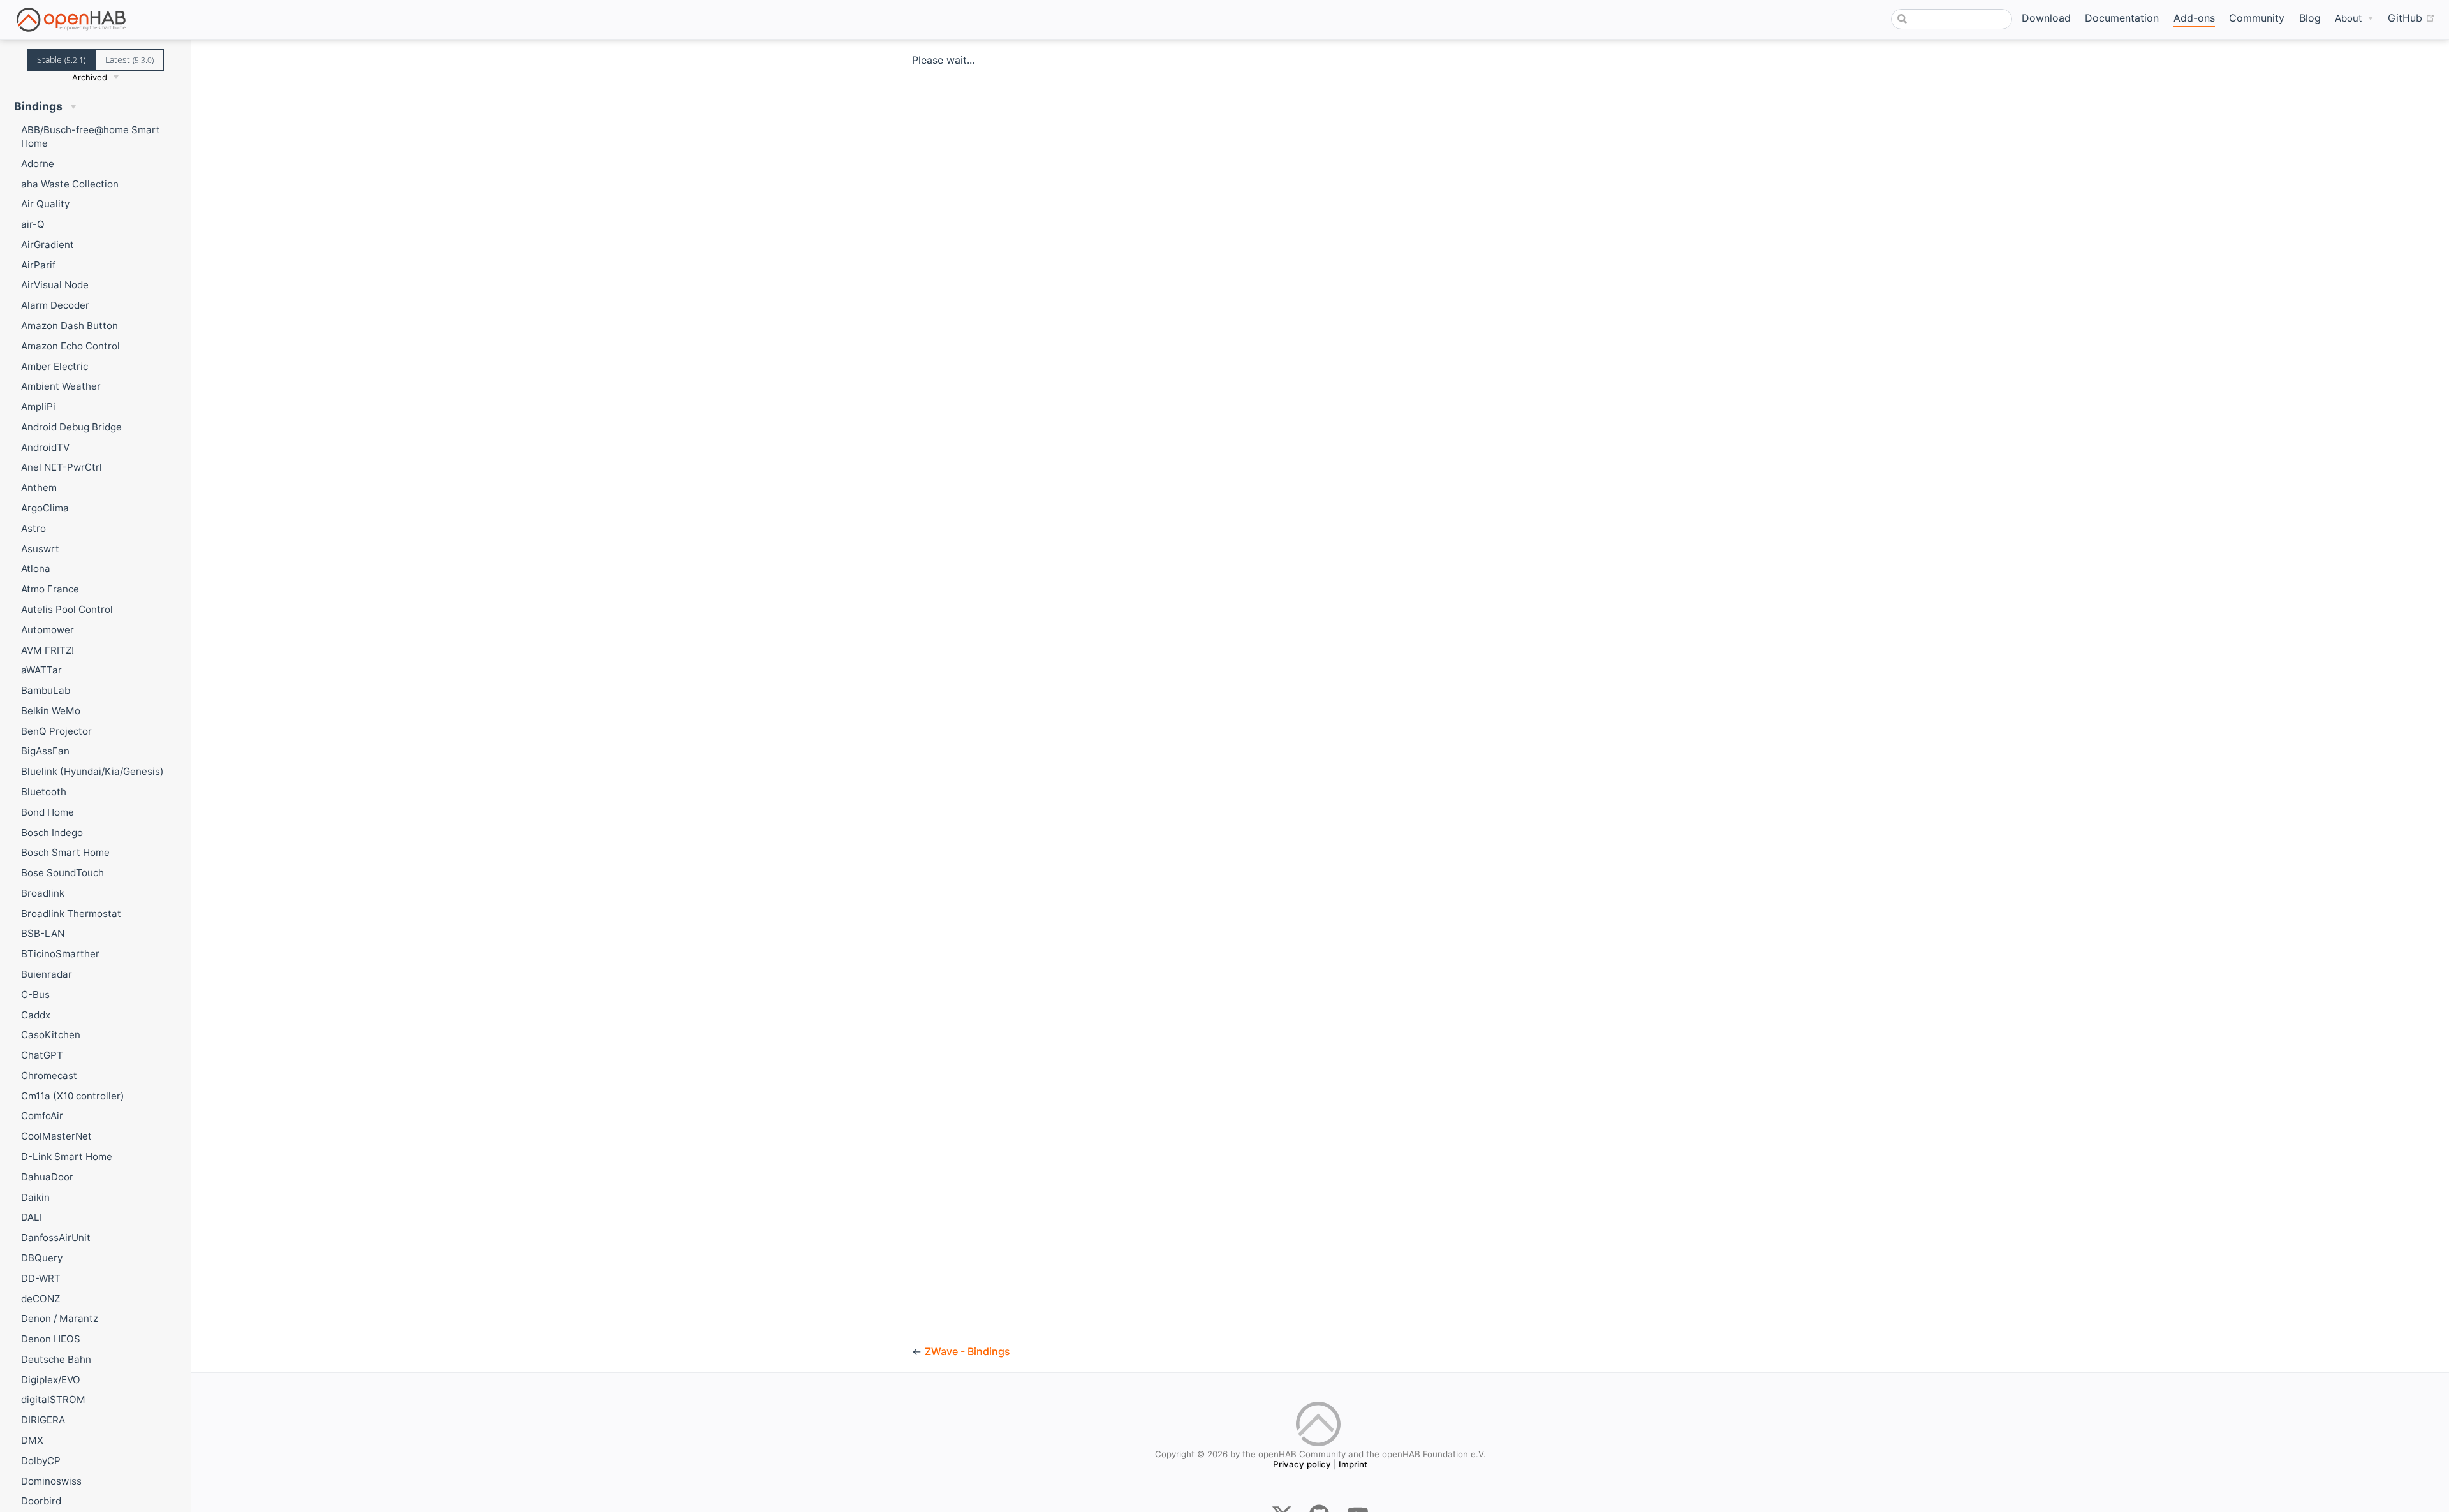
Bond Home (48, 812)
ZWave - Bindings (967, 1351)
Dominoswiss (51, 1481)
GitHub (2411, 18)
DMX (32, 1440)
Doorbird (41, 1501)
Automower (48, 630)
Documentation (2122, 18)
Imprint (1353, 1464)
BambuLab (46, 690)
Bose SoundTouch (63, 873)
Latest (129, 60)
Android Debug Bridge (71, 427)
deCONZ (40, 1299)
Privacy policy (1302, 1464)
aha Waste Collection (70, 184)
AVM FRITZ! (48, 650)
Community (2257, 18)
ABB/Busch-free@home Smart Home (91, 136)
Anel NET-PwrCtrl (62, 467)
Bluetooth (44, 792)
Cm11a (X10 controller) (73, 1096)
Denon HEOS (51, 1339)
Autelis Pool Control (67, 609)
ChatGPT (42, 1055)
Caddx (36, 1015)
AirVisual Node (55, 285)
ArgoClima (45, 508)
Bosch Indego (52, 833)
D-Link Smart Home (67, 1156)
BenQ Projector (56, 731)
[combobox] (1952, 19)
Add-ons (2194, 18)
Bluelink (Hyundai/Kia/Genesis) (92, 771)
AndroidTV (45, 447)
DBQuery (42, 1258)
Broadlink (43, 893)
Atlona (36, 569)
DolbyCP (41, 1461)
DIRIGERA (43, 1420)
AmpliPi (38, 407)
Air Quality (45, 204)
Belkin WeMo (51, 711)
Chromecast (49, 1075)
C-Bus (35, 995)
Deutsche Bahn (56, 1359)
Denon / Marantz (60, 1318)
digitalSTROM (53, 1399)
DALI (32, 1217)
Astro (33, 528)
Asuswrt (40, 549)
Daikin (35, 1197)
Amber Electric (55, 366)
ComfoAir (42, 1116)
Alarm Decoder (55, 305)
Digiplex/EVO (51, 1380)
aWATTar (41, 670)
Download (2046, 18)
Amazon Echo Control (70, 346)
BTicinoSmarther (60, 954)
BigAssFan (45, 751)
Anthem (39, 488)
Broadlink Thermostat (71, 914)
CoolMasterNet (56, 1136)
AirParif (38, 265)
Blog (2310, 18)
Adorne (38, 164)
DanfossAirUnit (56, 1237)
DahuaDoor (47, 1177)
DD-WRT (41, 1278)
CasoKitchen (51, 1035)
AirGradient (48, 245)
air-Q (33, 224)
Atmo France (50, 589)
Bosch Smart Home (65, 852)
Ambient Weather (61, 386)
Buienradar (47, 974)
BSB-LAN (43, 933)
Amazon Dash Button (70, 326)
